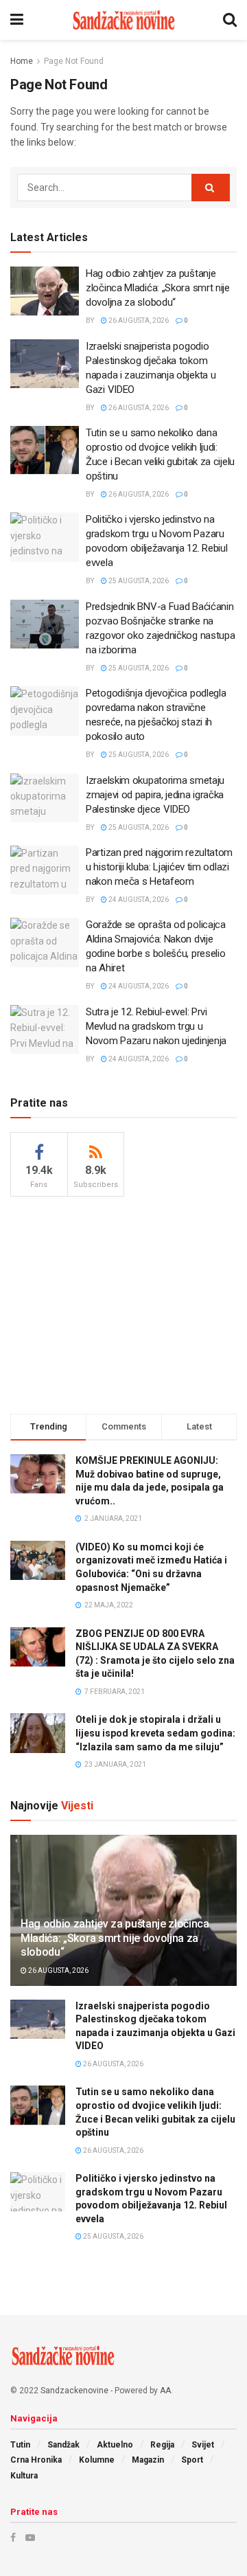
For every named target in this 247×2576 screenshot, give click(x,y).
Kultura (24, 2476)
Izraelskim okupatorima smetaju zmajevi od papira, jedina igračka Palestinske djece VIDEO (155, 795)
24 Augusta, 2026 (138, 900)
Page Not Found (74, 61)
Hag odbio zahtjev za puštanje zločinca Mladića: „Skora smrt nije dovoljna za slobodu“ (158, 288)
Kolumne (97, 2460)
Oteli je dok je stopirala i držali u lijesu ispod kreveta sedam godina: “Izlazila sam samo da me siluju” (155, 1733)
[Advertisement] (123, 1303)
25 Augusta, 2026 (138, 581)
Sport (192, 2460)
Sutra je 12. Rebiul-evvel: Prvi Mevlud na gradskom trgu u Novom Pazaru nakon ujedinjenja (156, 1026)
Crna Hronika (36, 2460)
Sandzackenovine (74, 2391)
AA (165, 2391)
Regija (162, 2445)
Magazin (148, 2460)
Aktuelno (115, 2445)
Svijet (203, 2445)
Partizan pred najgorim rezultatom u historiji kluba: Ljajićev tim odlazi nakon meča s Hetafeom (159, 867)
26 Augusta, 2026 (138, 320)
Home (22, 61)
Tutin (20, 2445)
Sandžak (63, 2445)
